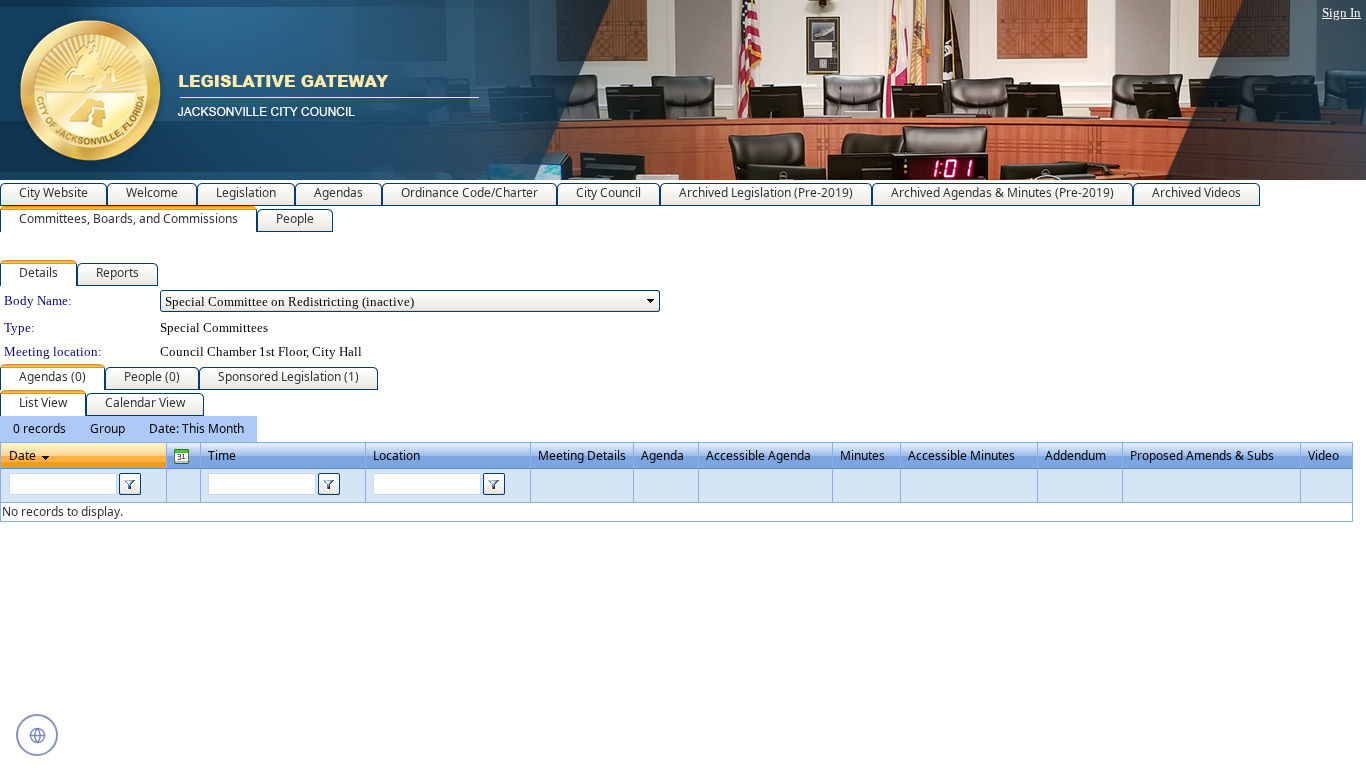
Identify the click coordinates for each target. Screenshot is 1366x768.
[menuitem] (39, 429)
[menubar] (128, 429)
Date (22, 455)
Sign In (1341, 12)
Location (396, 455)
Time (222, 455)
